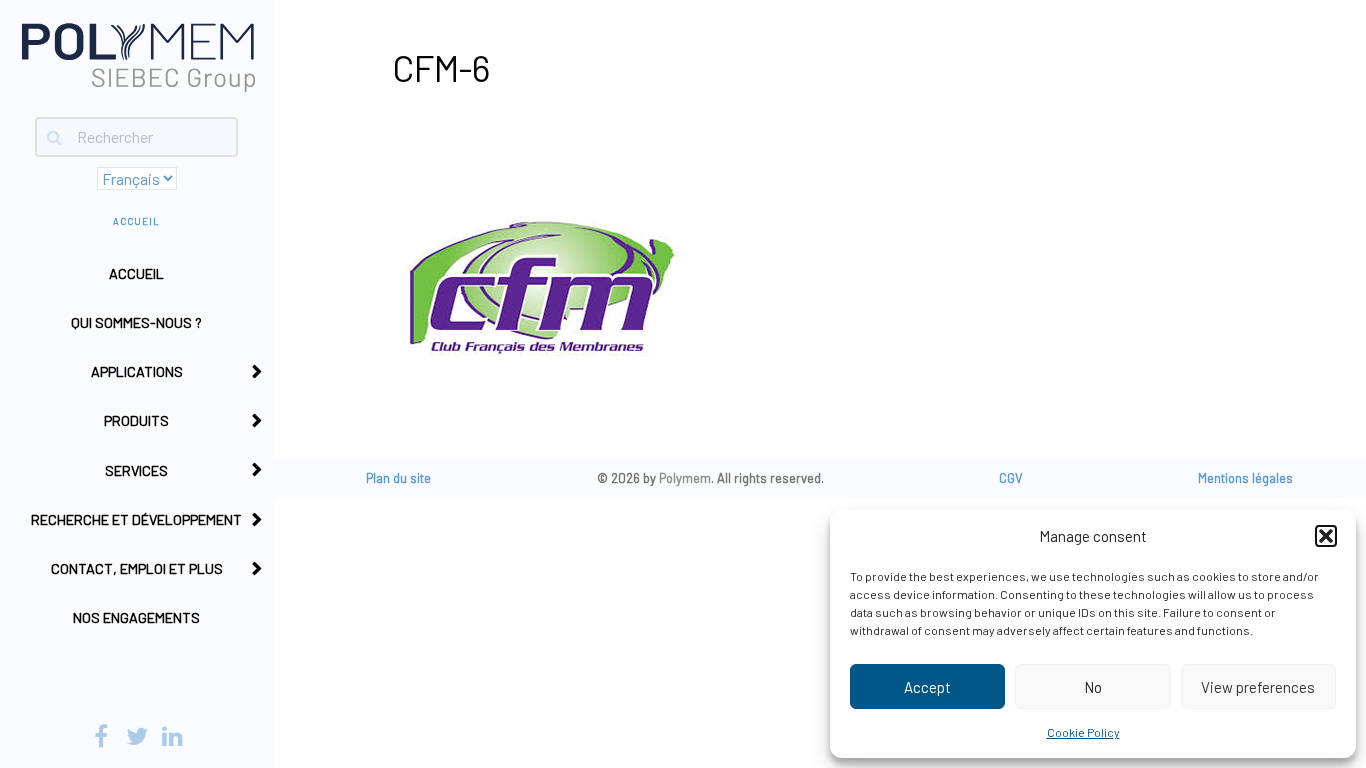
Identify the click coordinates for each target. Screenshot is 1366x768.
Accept (927, 687)
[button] (1326, 536)
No (1093, 687)
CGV (1011, 478)
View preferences (1258, 687)
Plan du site (398, 478)
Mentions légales (1245, 478)
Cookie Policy (1083, 732)
